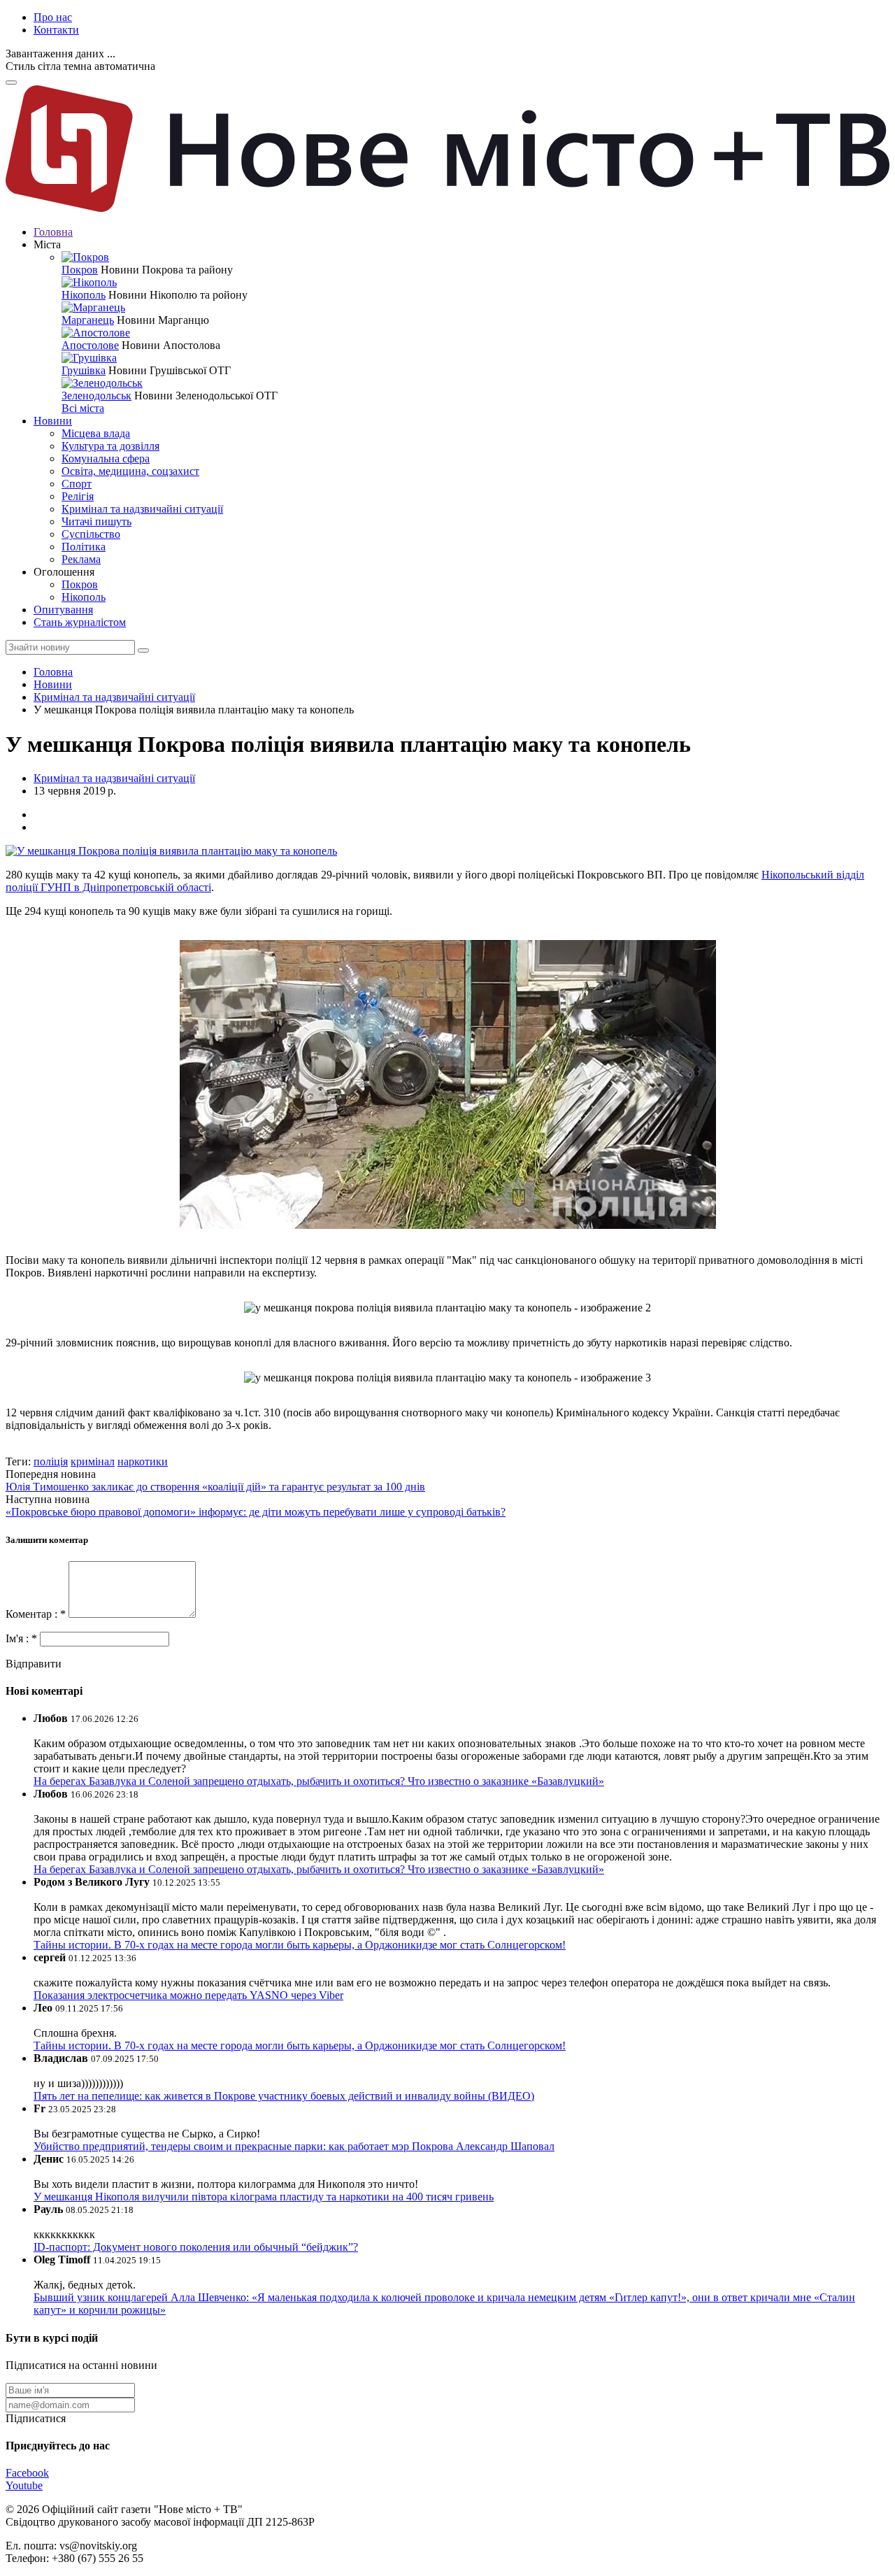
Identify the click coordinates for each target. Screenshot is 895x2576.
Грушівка (84, 370)
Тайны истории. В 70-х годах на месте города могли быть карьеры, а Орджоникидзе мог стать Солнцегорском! (300, 1945)
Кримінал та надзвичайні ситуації (142, 509)
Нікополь (84, 295)
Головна (53, 232)
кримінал (93, 1461)
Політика (84, 547)
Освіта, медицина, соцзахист (130, 471)
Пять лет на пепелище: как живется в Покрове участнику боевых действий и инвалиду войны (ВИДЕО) (284, 2096)
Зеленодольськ (96, 396)
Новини (53, 421)
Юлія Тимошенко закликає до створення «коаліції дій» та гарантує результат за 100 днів (215, 1487)
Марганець (88, 320)
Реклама (81, 559)
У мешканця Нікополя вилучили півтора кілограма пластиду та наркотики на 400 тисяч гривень (264, 2197)
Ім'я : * (23, 1638)
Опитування (63, 610)
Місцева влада (96, 433)
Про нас (53, 17)
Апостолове (90, 345)
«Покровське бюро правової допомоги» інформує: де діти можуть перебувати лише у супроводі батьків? (256, 1512)
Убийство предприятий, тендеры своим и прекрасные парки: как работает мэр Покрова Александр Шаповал (294, 2146)
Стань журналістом (80, 622)
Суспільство (91, 534)
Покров (80, 270)
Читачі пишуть (96, 521)
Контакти (56, 30)
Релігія (78, 496)
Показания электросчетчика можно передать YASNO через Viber (188, 1995)
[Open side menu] (11, 83)
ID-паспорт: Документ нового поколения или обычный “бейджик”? (196, 2247)
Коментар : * (37, 1614)
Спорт (77, 484)
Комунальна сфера (106, 458)
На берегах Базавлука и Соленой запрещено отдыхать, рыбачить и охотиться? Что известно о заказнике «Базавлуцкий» (319, 1781)
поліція (51, 1461)
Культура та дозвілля (110, 446)
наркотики (143, 1461)
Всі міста (83, 408)
